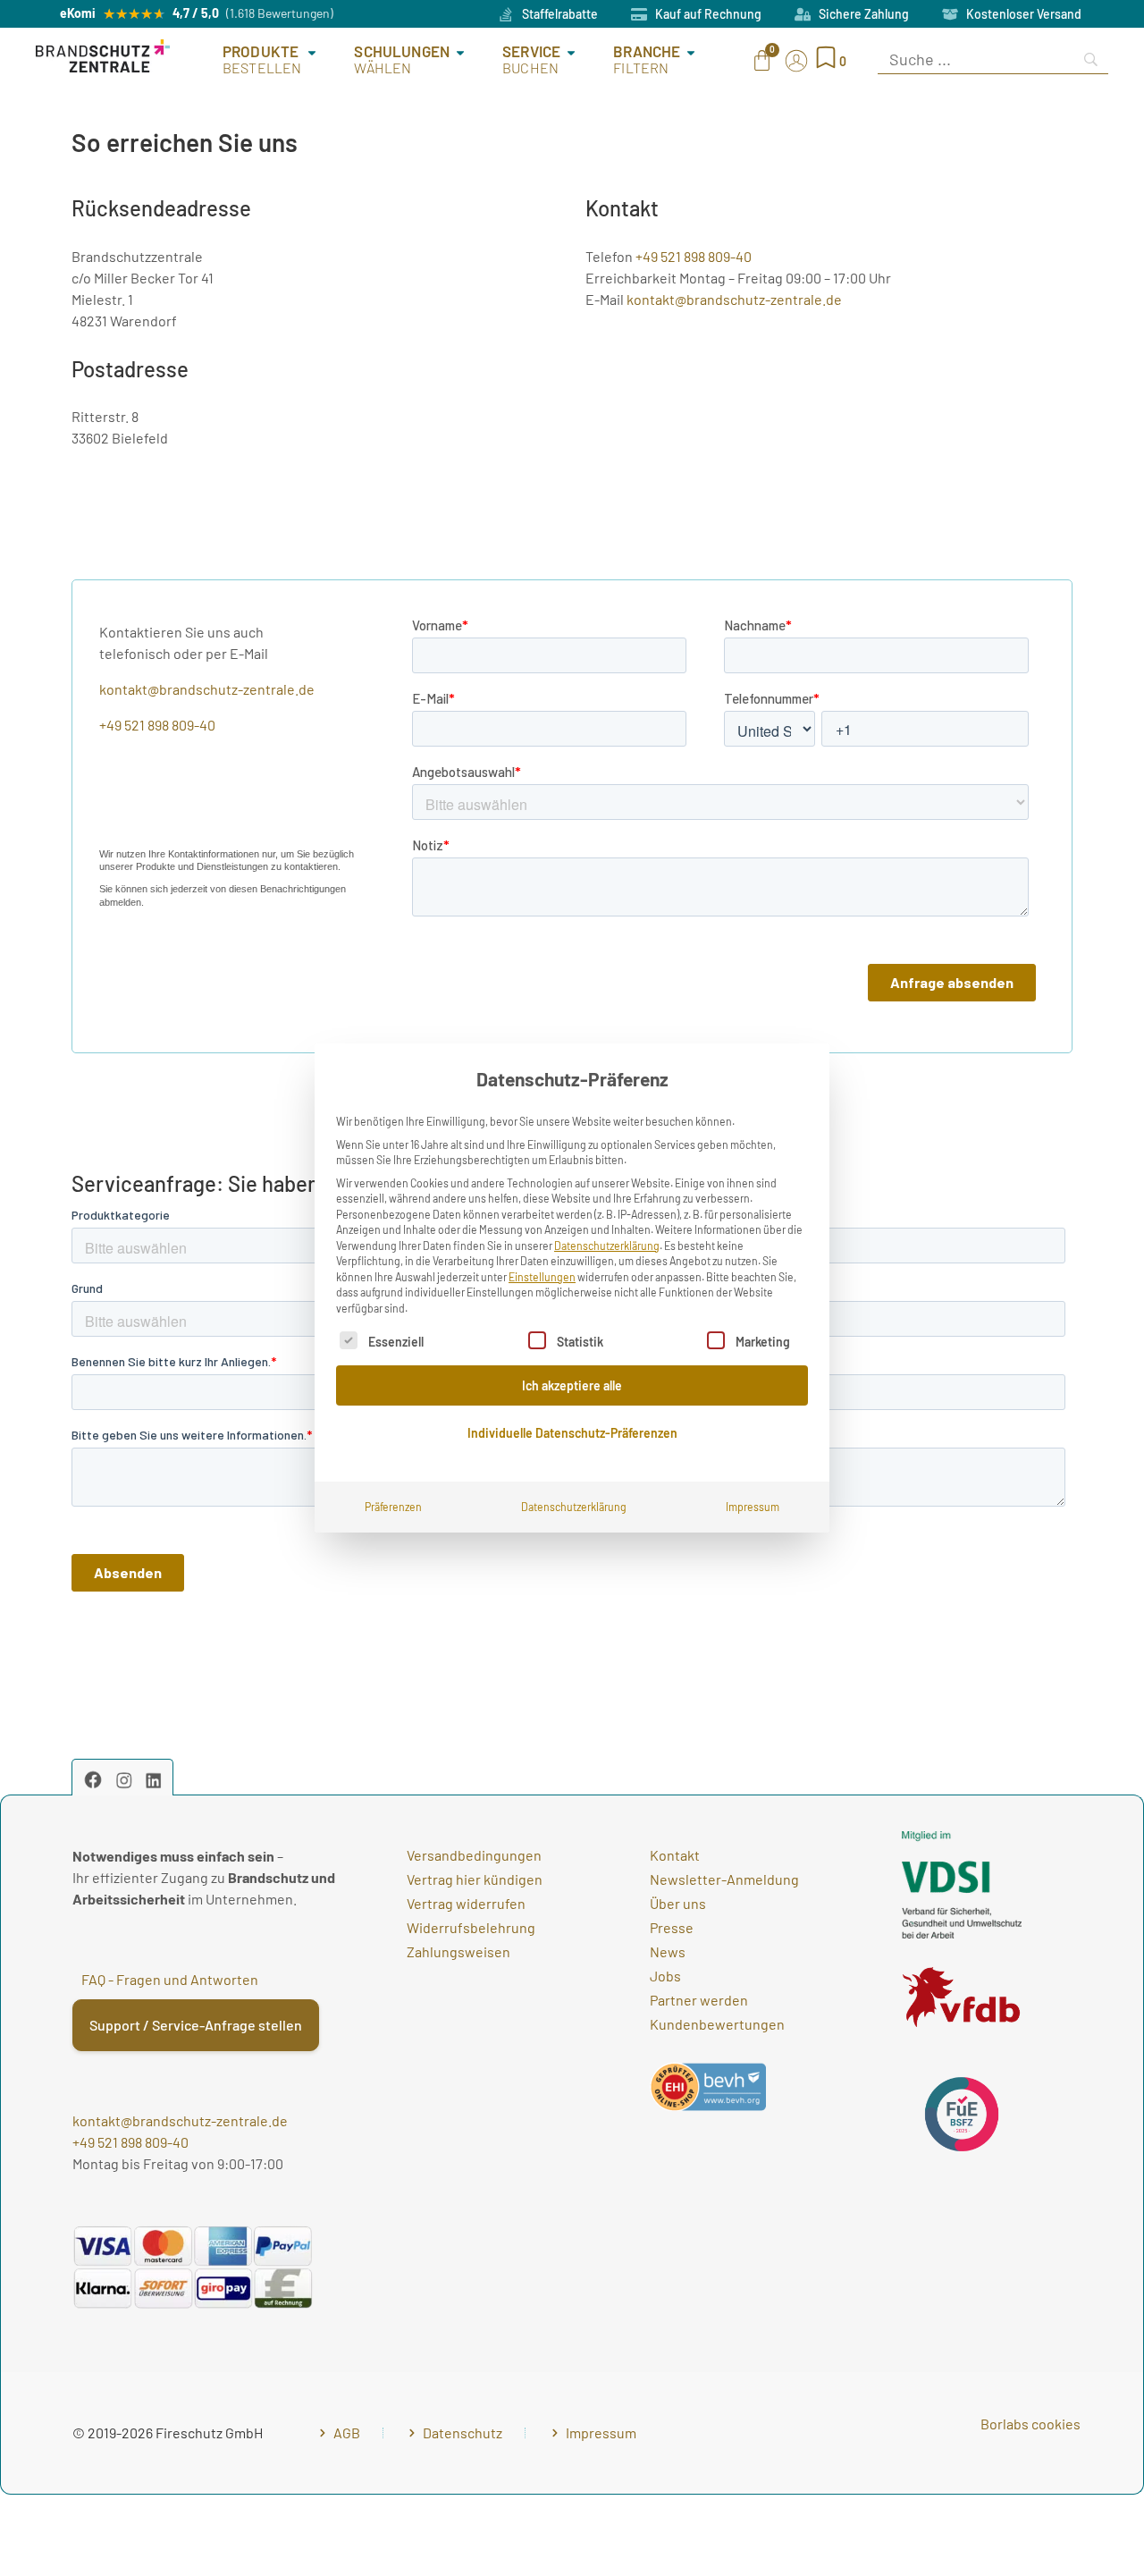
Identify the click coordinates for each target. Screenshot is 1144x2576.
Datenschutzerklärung (607, 1246)
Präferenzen (393, 1507)
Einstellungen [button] (542, 1277)
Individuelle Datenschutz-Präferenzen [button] (572, 1433)
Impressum (753, 1507)
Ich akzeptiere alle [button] (572, 1385)
